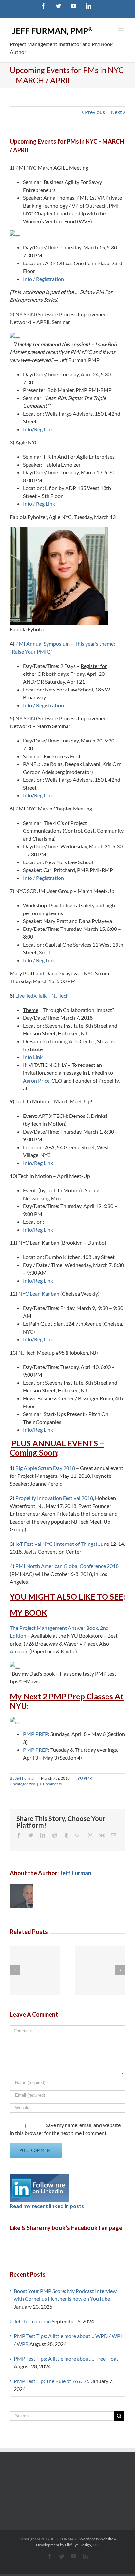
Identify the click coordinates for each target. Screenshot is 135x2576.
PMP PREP (36, 1734)
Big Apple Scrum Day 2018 (46, 1468)
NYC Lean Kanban (39, 1294)
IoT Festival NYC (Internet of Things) (56, 1544)
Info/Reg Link (38, 429)
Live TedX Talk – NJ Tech (42, 995)
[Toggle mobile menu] (122, 28)
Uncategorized (23, 1784)
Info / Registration (43, 279)
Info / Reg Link (39, 504)
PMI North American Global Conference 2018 (67, 1566)
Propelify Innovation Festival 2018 (54, 1498)
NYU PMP (83, 1778)
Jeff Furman (25, 1778)
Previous (95, 112)
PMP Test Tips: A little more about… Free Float (66, 2358)
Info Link (33, 1057)
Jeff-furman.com (32, 2321)
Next (116, 112)
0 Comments (51, 1784)
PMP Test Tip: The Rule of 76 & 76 (52, 2381)
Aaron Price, (37, 1080)
